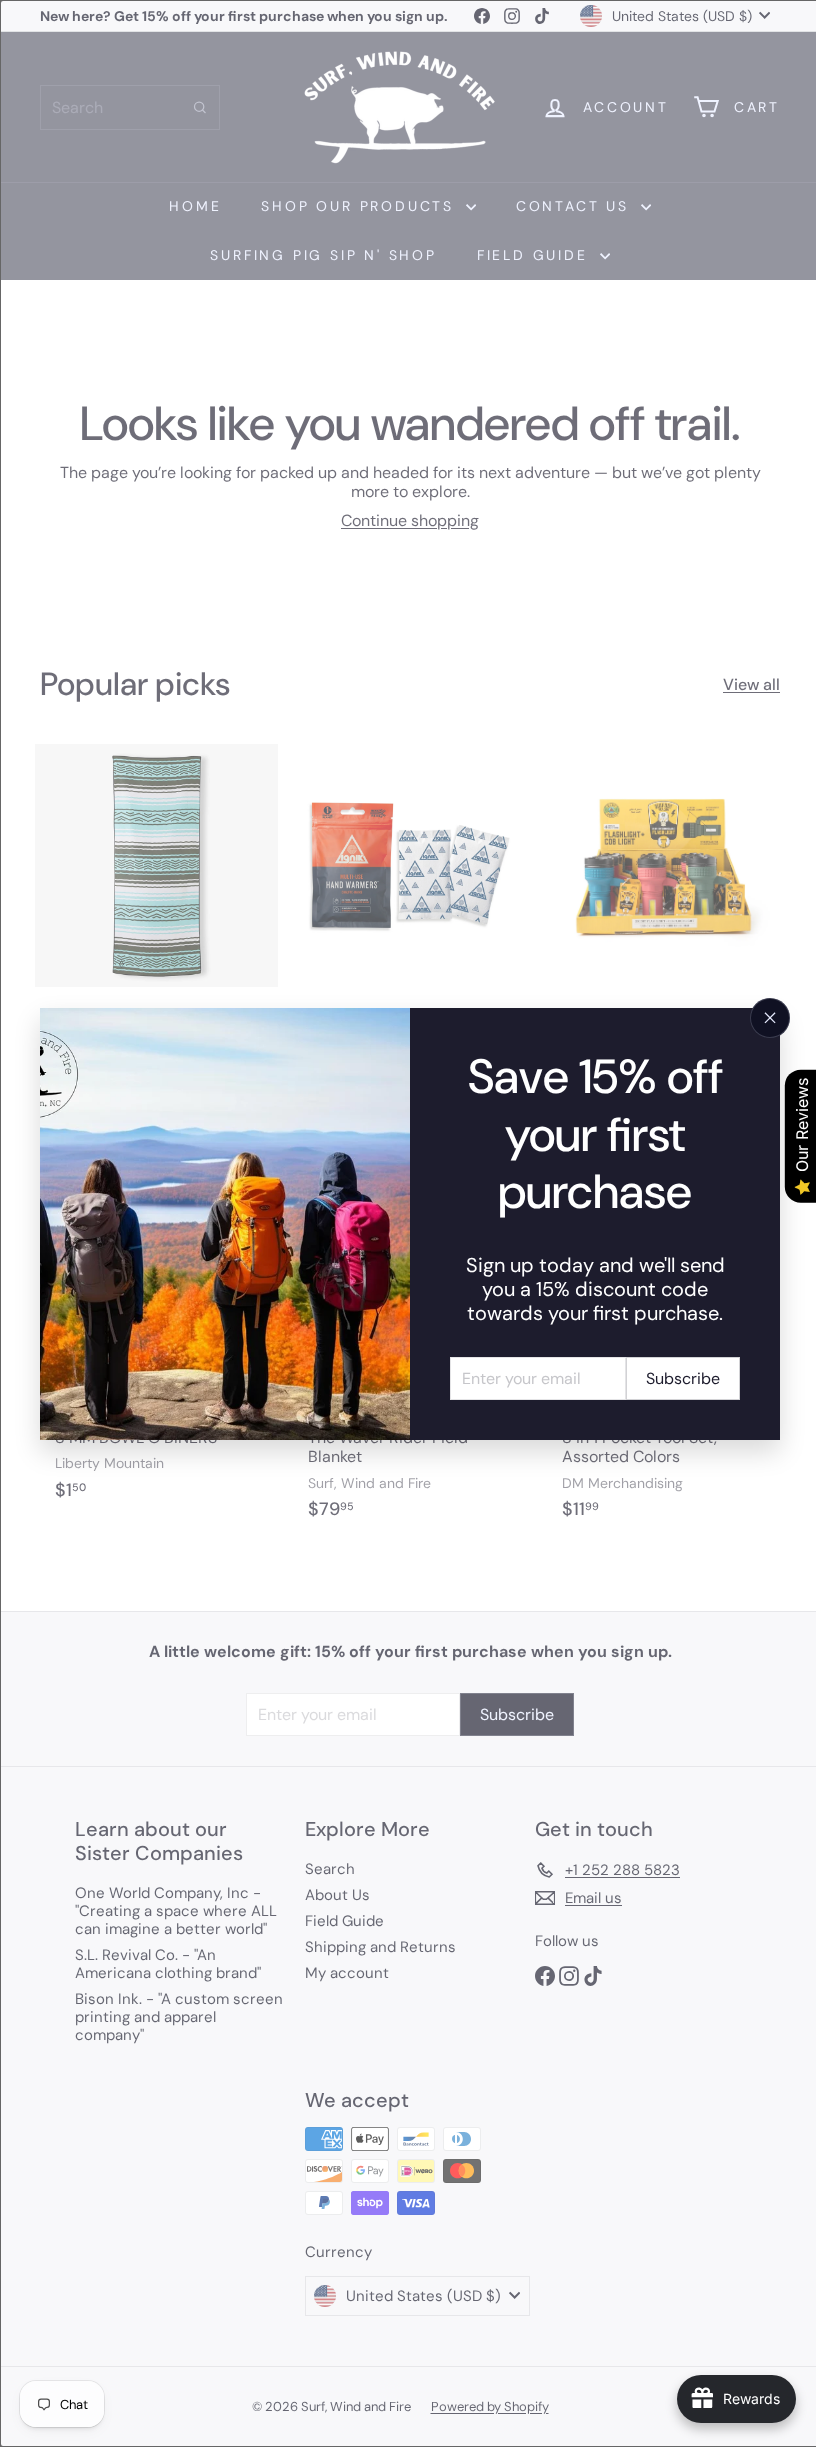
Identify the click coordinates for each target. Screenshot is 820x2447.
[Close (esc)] (755, 1018)
